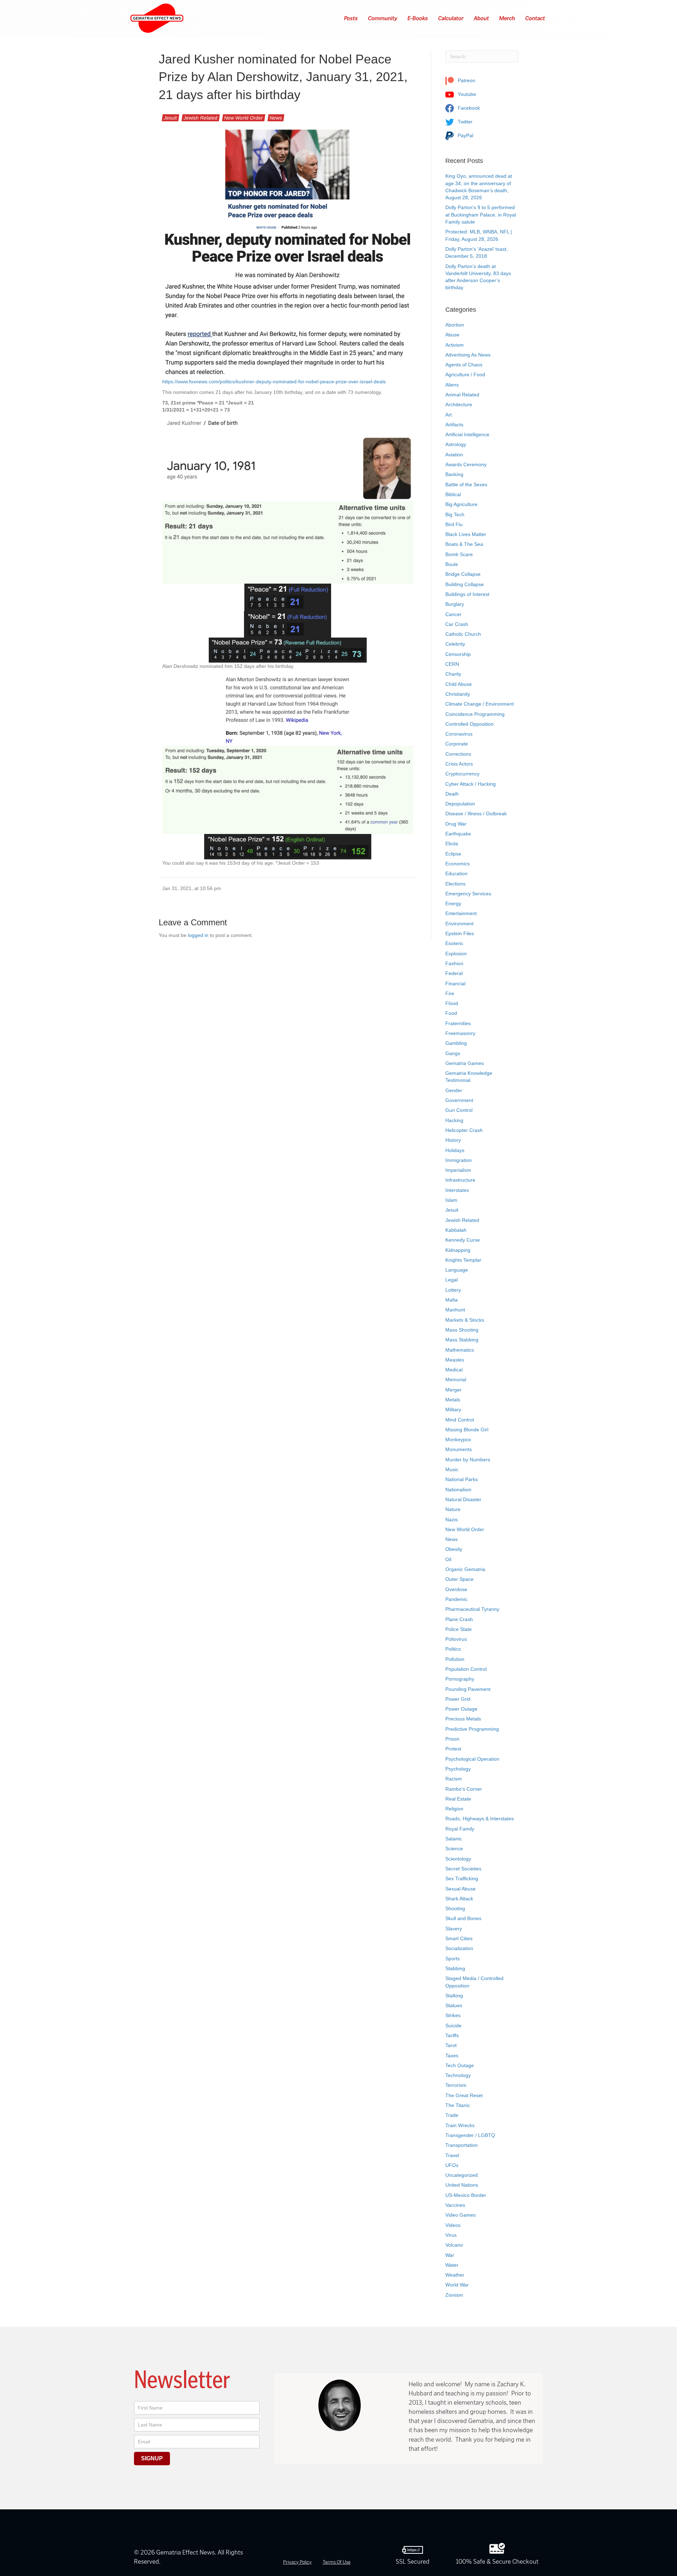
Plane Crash (459, 1619)
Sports (453, 1959)
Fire (450, 993)
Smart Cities (459, 1938)
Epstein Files (460, 933)
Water (452, 2265)
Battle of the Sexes (466, 485)
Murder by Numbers (468, 1460)
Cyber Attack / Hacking (471, 784)
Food (451, 1013)
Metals (453, 1400)
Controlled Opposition (469, 724)
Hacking (454, 1120)
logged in (198, 935)
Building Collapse (465, 584)
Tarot (451, 2045)
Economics (458, 864)
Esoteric (454, 943)
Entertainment (461, 913)
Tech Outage (460, 2065)
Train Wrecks (460, 2125)
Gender (454, 1090)
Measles (455, 1360)
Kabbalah (456, 1230)
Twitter (464, 122)
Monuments (459, 1449)
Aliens (452, 385)
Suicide (453, 2026)
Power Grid (458, 1699)
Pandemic (456, 1599)
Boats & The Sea (464, 544)
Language (457, 1270)
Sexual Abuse (461, 1889)
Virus (451, 2235)
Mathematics (460, 1350)
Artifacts (454, 425)
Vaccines (455, 2205)
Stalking (454, 1996)
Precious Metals (463, 1719)
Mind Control (460, 1420)
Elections (455, 884)
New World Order (244, 118)
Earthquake (458, 834)
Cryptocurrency (462, 774)
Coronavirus (459, 734)
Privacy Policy (297, 2562)
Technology (458, 2075)
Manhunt (455, 1310)
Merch (507, 18)
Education (456, 873)
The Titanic (458, 2105)
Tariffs (452, 2035)
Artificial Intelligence (467, 434)
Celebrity (455, 644)
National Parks (462, 1479)
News (276, 118)
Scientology (458, 1859)
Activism (455, 345)
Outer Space (459, 1579)
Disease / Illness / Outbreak (476, 814)
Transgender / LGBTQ (470, 2135)
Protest (453, 1749)
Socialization (459, 1948)
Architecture (459, 404)
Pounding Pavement (468, 1689)
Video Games (461, 2215)
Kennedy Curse (463, 1240)
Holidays (455, 1150)
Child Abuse (459, 684)
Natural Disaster (463, 1499)
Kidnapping (458, 1250)
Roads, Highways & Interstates (480, 1819)
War (450, 2255)
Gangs (453, 1053)
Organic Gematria (465, 1569)
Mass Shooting (462, 1330)
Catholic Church (463, 634)
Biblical (453, 494)
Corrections (458, 754)
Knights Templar (463, 1260)
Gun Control (459, 1110)
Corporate (457, 744)
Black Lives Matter (466, 534)
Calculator (451, 18)
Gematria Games (465, 1063)
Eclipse (453, 854)
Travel (452, 2155)
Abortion (455, 325)
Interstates (457, 1190)
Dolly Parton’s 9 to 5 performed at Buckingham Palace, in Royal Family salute (481, 215)
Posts (351, 18)
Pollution (455, 1659)
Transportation (462, 2145)
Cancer (453, 614)
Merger (453, 1390)
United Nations (462, 2185)
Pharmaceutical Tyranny (472, 1609)
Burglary (455, 604)
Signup (152, 2458)
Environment (459, 924)
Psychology (458, 1769)
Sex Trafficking (462, 1878)
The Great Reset (464, 2095)
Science (454, 1849)
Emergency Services (468, 894)
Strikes (453, 2015)
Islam (451, 1200)
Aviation (454, 455)
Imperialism (458, 1170)
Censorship (458, 654)
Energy (453, 903)
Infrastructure (460, 1180)
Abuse (452, 335)
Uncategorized (462, 2175)
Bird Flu (454, 524)
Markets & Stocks (465, 1320)
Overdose (456, 1589)
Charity (453, 674)
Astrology (456, 444)
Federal (454, 973)
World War (457, 2285)
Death (452, 794)
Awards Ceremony (466, 464)
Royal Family (460, 1829)
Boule (452, 564)
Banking (454, 474)
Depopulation (460, 804)
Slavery (454, 1929)
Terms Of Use (337, 2562)
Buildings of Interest (467, 594)
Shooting (455, 1908)
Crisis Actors (459, 764)
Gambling (456, 1043)
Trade (452, 2115)
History (453, 1140)
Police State (459, 1629)
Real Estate (458, 1799)
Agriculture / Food (465, 374)
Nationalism (458, 1490)
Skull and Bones (463, 1918)
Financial (455, 983)
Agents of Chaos (464, 365)
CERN (452, 664)
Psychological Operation (472, 1759)
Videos (453, 2225)
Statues (454, 2005)
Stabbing (455, 1968)
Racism (454, 1779)
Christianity (458, 694)
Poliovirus (456, 1639)
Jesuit (170, 118)
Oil (448, 1559)
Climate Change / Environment (480, 704)
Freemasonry (460, 1033)
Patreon (466, 80)
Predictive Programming (472, 1729)
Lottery (453, 1290)
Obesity (454, 1549)
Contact (535, 18)
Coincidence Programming (475, 714)
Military (453, 1409)
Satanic (454, 1839)
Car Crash (457, 624)
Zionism (454, 2295)
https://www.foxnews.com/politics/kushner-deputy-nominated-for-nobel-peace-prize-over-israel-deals (274, 382)
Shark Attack (459, 1899)
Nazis (452, 1520)
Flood (452, 1003)
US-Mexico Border (466, 2195)
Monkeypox (458, 1439)
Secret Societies (463, 1869)
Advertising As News (468, 355)
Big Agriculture (461, 504)
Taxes (452, 2056)
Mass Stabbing (462, 1340)
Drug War (456, 824)
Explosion (456, 954)
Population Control (466, 1669)
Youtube (466, 94)
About (482, 18)
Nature (453, 1509)
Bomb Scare (459, 554)
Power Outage (461, 1709)
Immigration (459, 1160)
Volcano (454, 2245)
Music (452, 1469)
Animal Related (462, 395)
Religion (454, 1809)
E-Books (418, 18)
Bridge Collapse (463, 574)
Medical (454, 1370)
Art (449, 415)
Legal (452, 1280)
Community (383, 18)
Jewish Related (201, 118)
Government (459, 1100)
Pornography (460, 1679)
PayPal (465, 135)
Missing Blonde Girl (467, 1430)
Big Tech (455, 514)
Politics (453, 1649)
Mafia (452, 1300)
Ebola (452, 844)
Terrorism (456, 2085)
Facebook (468, 108)
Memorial (456, 1380)
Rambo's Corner (464, 1789)
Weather (455, 2275)
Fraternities (458, 1023)
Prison (452, 1739)
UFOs (452, 2165)
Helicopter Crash (464, 1130)
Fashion (454, 963)
